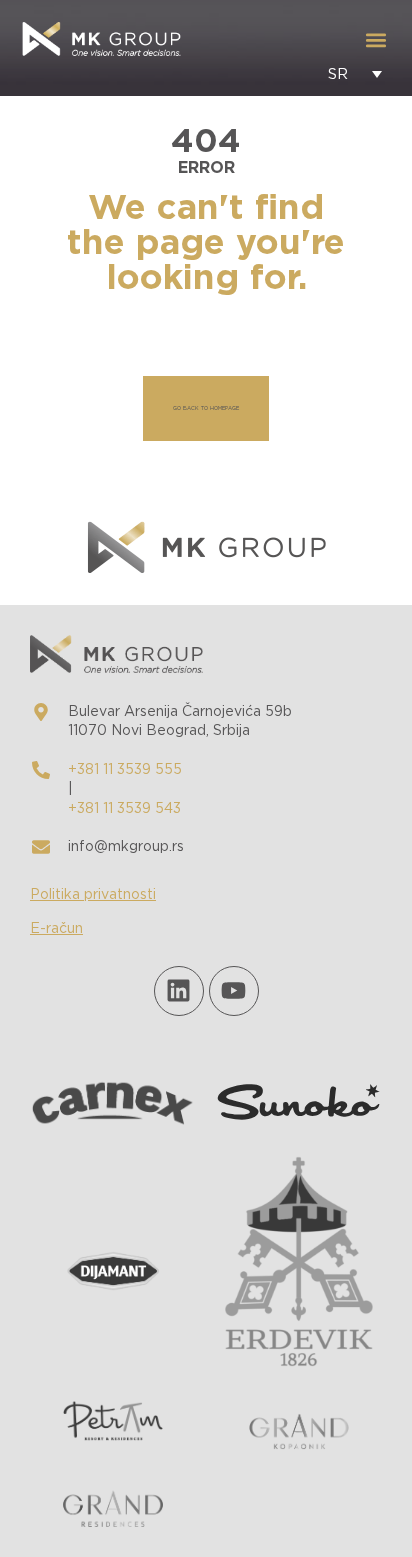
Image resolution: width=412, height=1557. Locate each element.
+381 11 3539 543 (124, 809)
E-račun (56, 929)
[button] (375, 40)
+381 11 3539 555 (125, 770)
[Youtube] (234, 991)
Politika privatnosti (93, 895)
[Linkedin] (179, 991)
